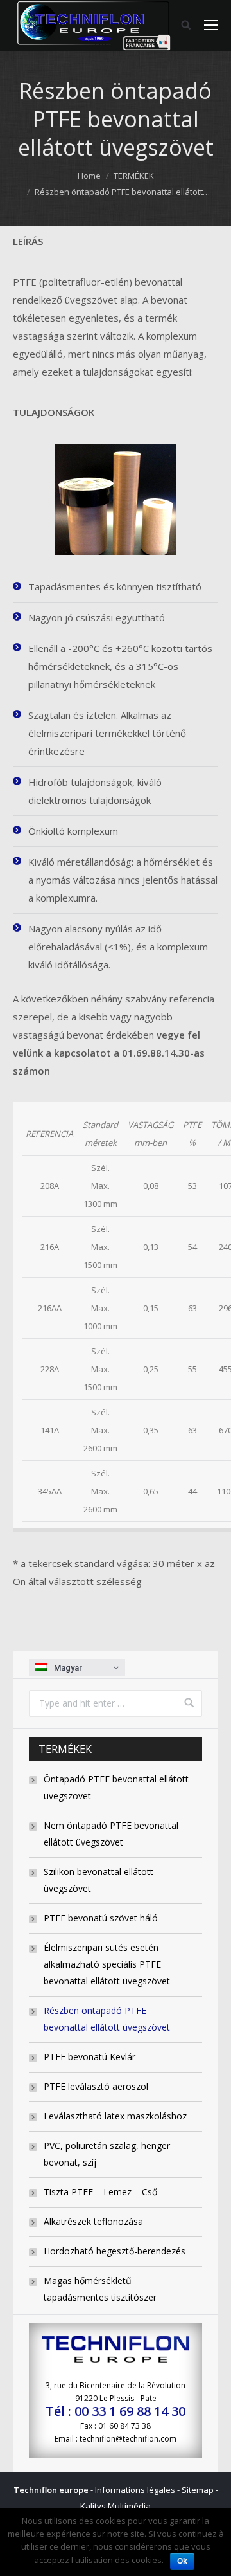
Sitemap (198, 2490)
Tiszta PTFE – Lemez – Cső (100, 2192)
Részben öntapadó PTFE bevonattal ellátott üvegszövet (107, 2019)
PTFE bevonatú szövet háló (101, 1918)
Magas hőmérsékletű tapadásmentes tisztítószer (100, 2289)
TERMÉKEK (134, 176)
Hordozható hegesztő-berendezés (115, 2251)
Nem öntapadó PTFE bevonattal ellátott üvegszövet (111, 1834)
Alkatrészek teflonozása (93, 2221)
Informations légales (135, 2490)
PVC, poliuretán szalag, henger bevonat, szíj (107, 2154)
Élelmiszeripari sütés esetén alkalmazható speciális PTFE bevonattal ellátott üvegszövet (107, 1964)
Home (89, 176)
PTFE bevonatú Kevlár (90, 2057)
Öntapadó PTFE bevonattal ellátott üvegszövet (116, 1787)
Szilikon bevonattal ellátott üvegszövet (98, 1880)
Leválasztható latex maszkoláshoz (115, 2116)
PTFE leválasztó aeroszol (96, 2086)
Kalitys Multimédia (116, 2506)
